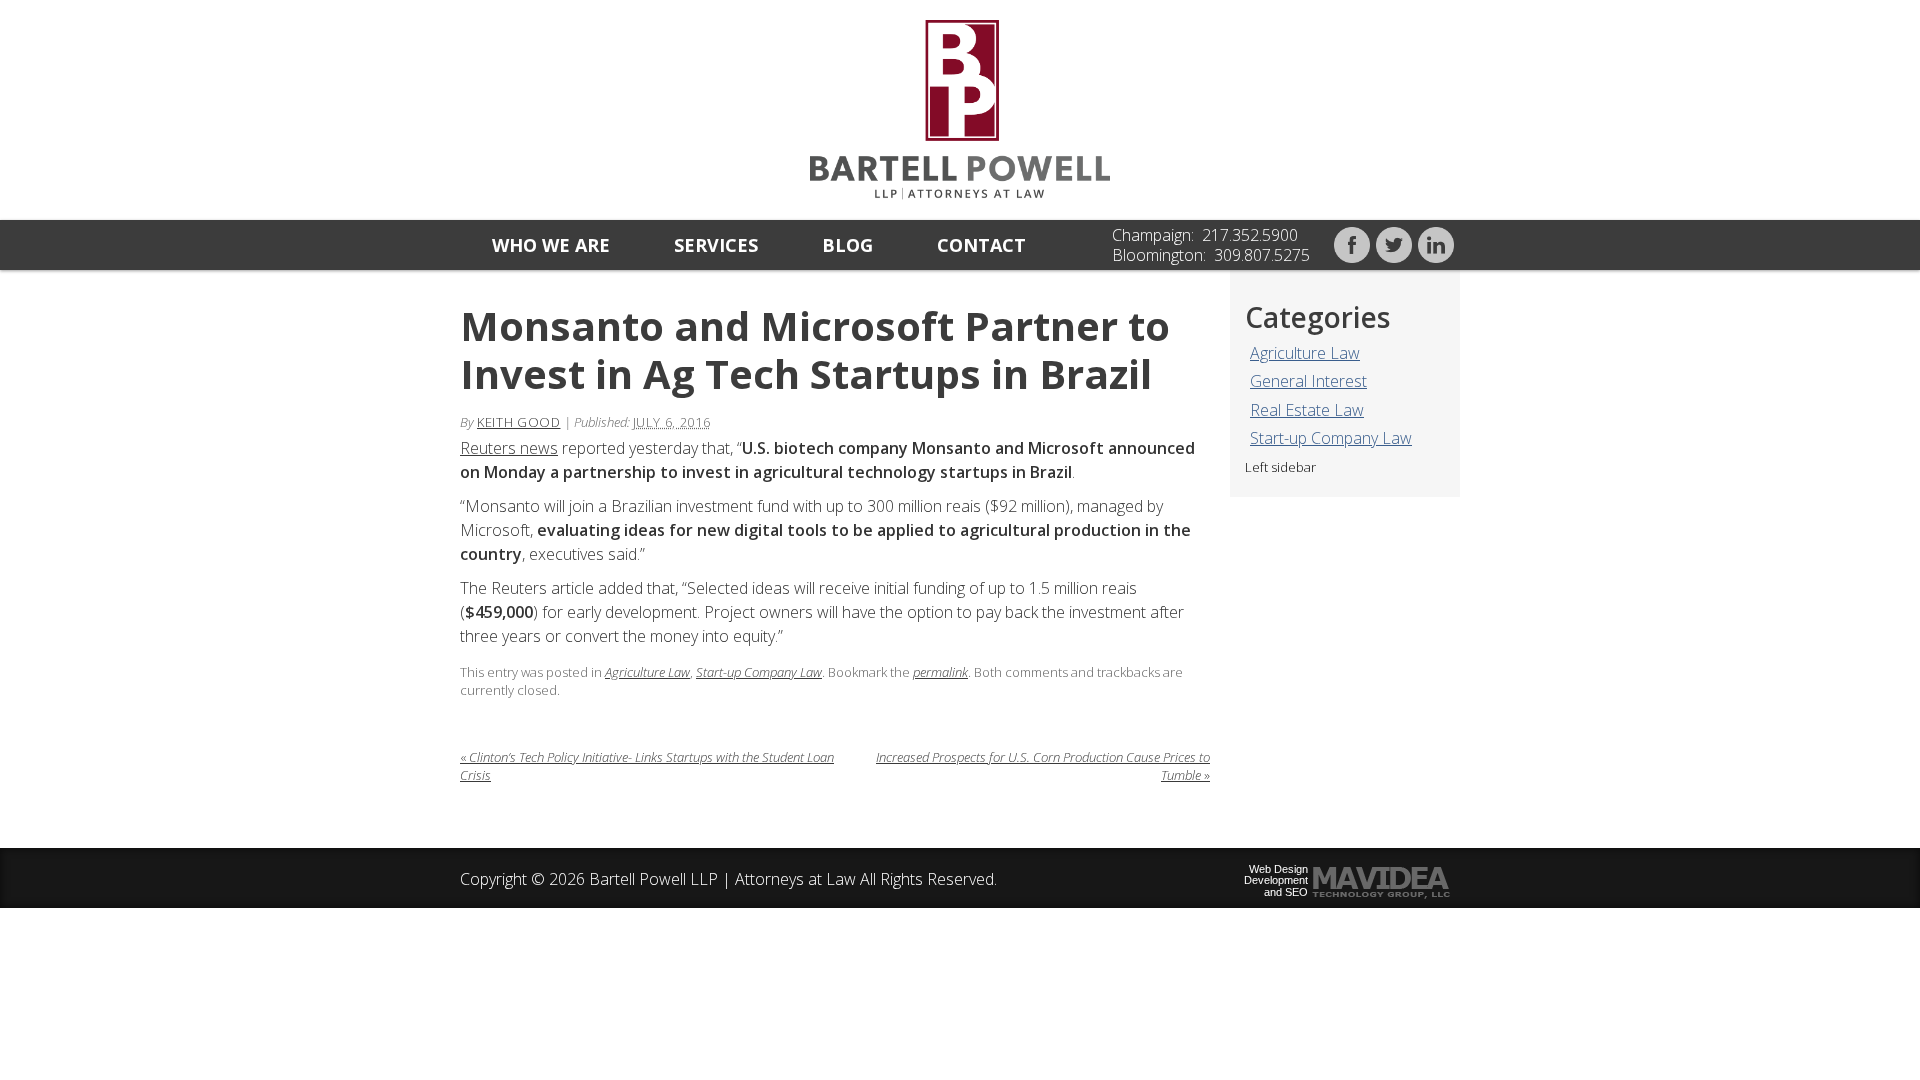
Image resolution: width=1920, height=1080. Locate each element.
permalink (940, 672)
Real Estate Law (1307, 410)
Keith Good (519, 422)
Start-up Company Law (1331, 438)
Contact (981, 245)
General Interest (1308, 381)
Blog (847, 245)
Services (716, 245)
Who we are (551, 245)
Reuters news (509, 448)
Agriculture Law (1305, 353)
